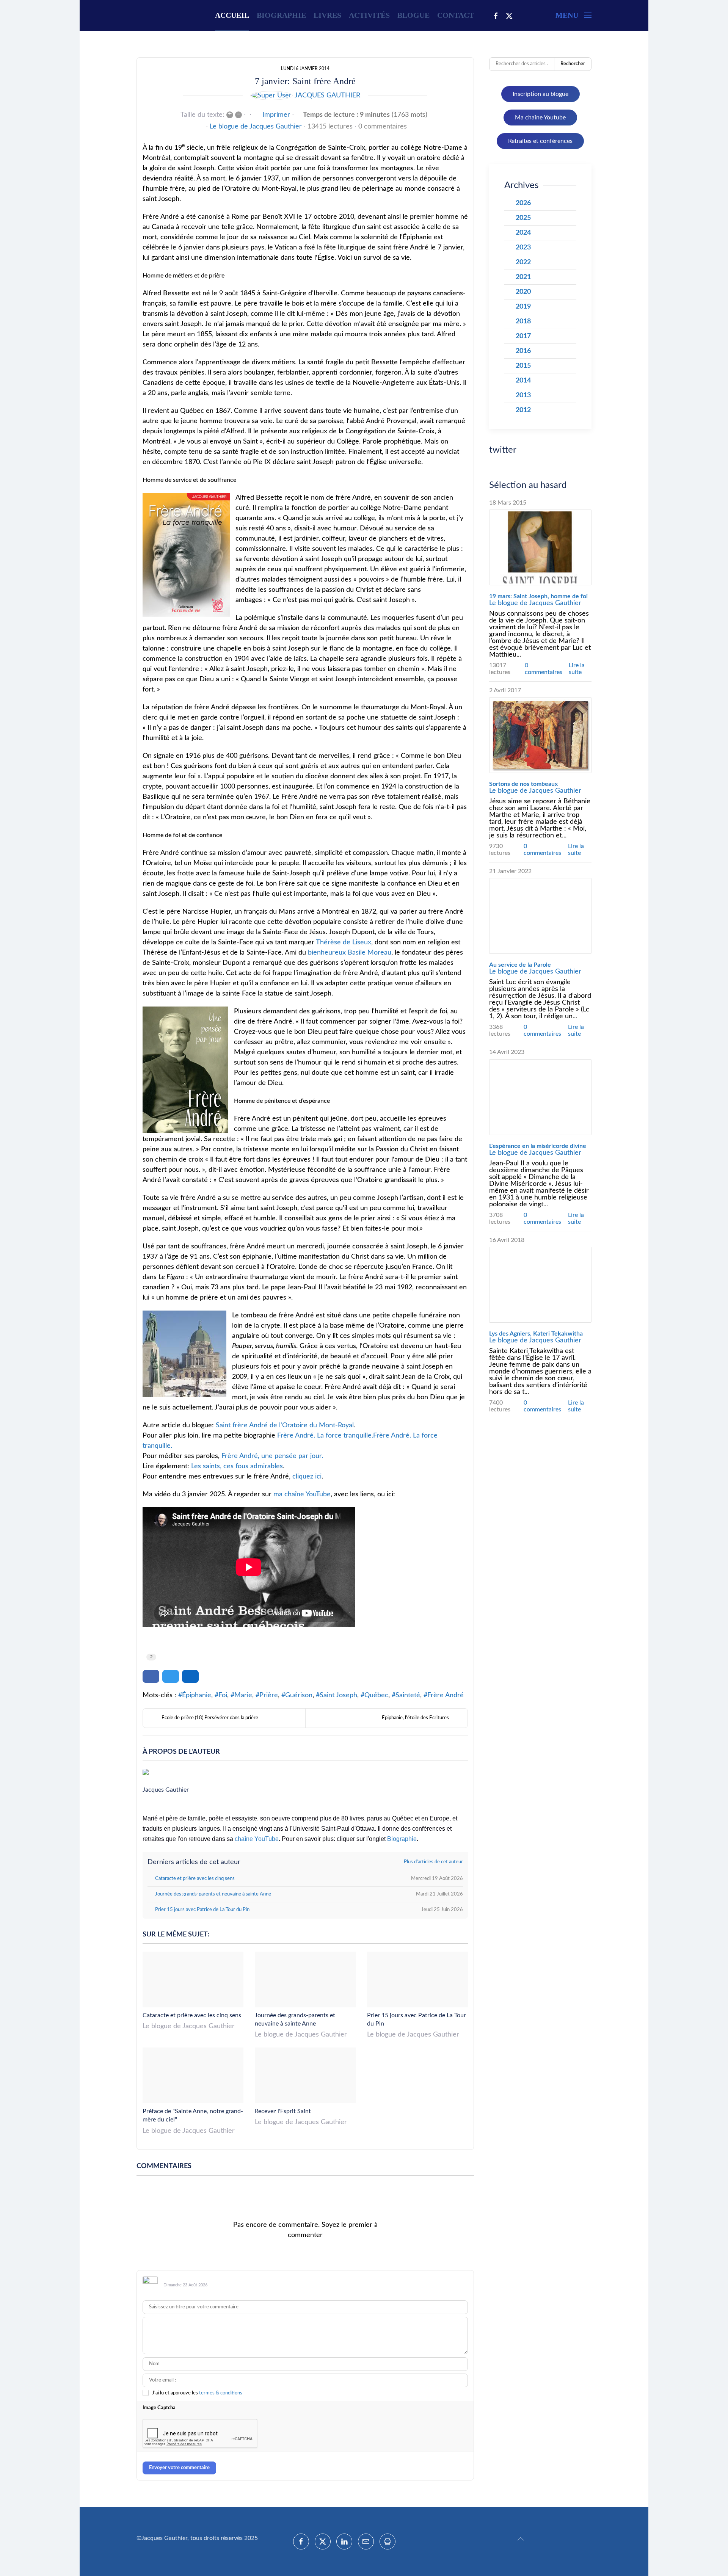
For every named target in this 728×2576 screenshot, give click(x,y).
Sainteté (408, 1695)
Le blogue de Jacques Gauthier (256, 127)
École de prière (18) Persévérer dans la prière (210, 1718)
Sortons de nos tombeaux (523, 784)
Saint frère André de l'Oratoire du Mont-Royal (285, 1425)
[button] (573, 15)
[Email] (366, 2542)
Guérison (299, 1695)
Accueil (232, 15)
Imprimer (276, 115)
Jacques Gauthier (327, 96)
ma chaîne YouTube (302, 1494)
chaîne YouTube (257, 1839)
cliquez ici (307, 1477)
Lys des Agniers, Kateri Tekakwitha (536, 1334)
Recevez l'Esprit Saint (283, 2111)
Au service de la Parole (520, 965)
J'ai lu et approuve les (197, 2393)
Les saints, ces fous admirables (237, 1466)
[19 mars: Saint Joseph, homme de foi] (540, 547)
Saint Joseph (338, 1695)
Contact (456, 15)
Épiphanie (197, 1695)
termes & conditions (221, 2393)
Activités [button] (369, 15)
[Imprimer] (388, 2542)
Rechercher (573, 64)
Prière (269, 1695)
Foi (223, 1695)
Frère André (446, 1695)
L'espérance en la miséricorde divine (538, 1146)
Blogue (413, 15)
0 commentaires (383, 127)
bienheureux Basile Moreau (350, 953)
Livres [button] (327, 15)
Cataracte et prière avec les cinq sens (192, 2015)
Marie (243, 1695)
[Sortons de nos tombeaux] (540, 735)
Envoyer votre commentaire (179, 2468)
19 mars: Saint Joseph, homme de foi (538, 596)
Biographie (281, 15)
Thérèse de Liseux (344, 942)
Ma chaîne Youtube (540, 118)
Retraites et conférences (540, 141)
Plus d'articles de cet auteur (433, 1862)
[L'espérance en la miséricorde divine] (540, 1097)
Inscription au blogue (541, 94)
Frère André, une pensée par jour (271, 1456)
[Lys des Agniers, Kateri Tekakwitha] (540, 1285)
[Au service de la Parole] (540, 916)
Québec (376, 1695)
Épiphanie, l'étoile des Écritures (415, 1718)
